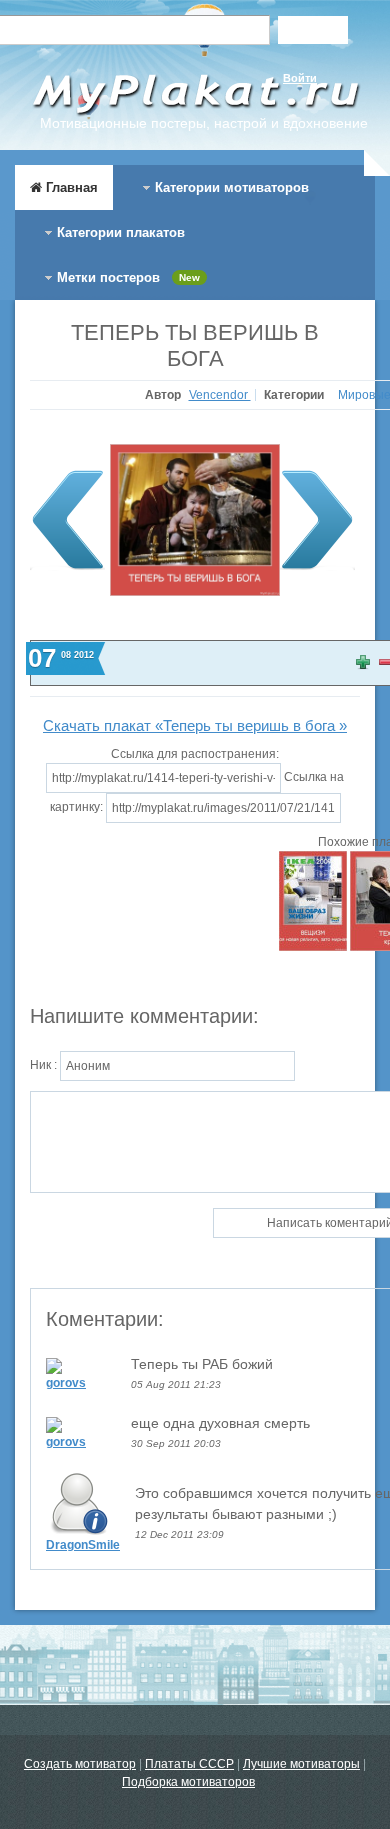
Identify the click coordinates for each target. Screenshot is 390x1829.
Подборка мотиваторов (188, 1782)
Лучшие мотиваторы (301, 1764)
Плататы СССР (189, 1764)
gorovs (66, 1383)
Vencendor (220, 395)
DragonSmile (83, 1545)
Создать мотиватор (80, 1764)
